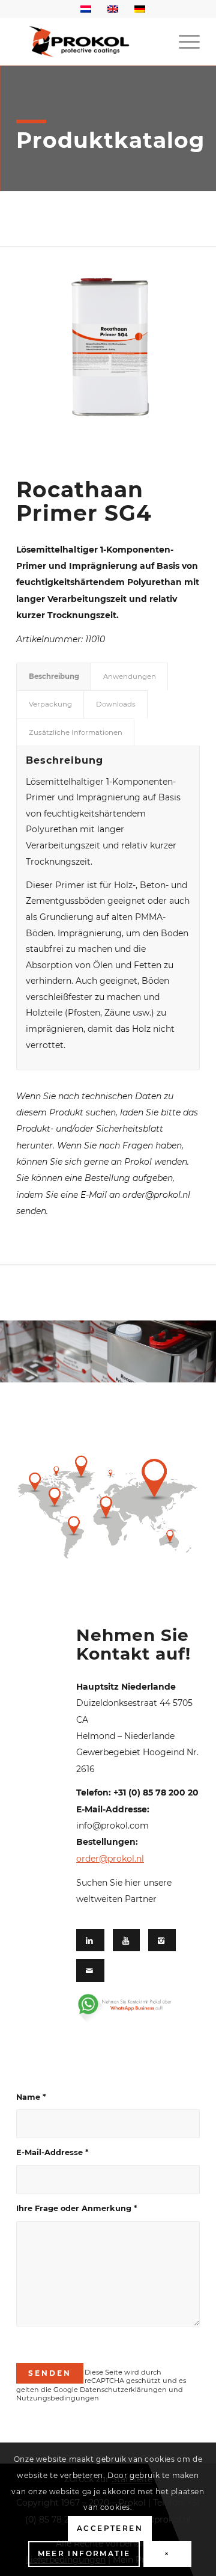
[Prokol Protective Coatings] (90, 41)
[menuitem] (183, 41)
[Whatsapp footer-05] (133, 2008)
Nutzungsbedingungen (58, 2398)
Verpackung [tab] (50, 704)
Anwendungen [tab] (130, 676)
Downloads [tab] (116, 704)
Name (31, 2097)
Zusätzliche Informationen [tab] (76, 732)
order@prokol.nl (110, 1859)
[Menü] (183, 41)
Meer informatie (84, 2553)
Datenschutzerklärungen (123, 2390)
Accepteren (110, 2528)
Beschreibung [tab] (54, 676)
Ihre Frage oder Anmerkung (77, 2208)
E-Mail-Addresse (52, 2152)
